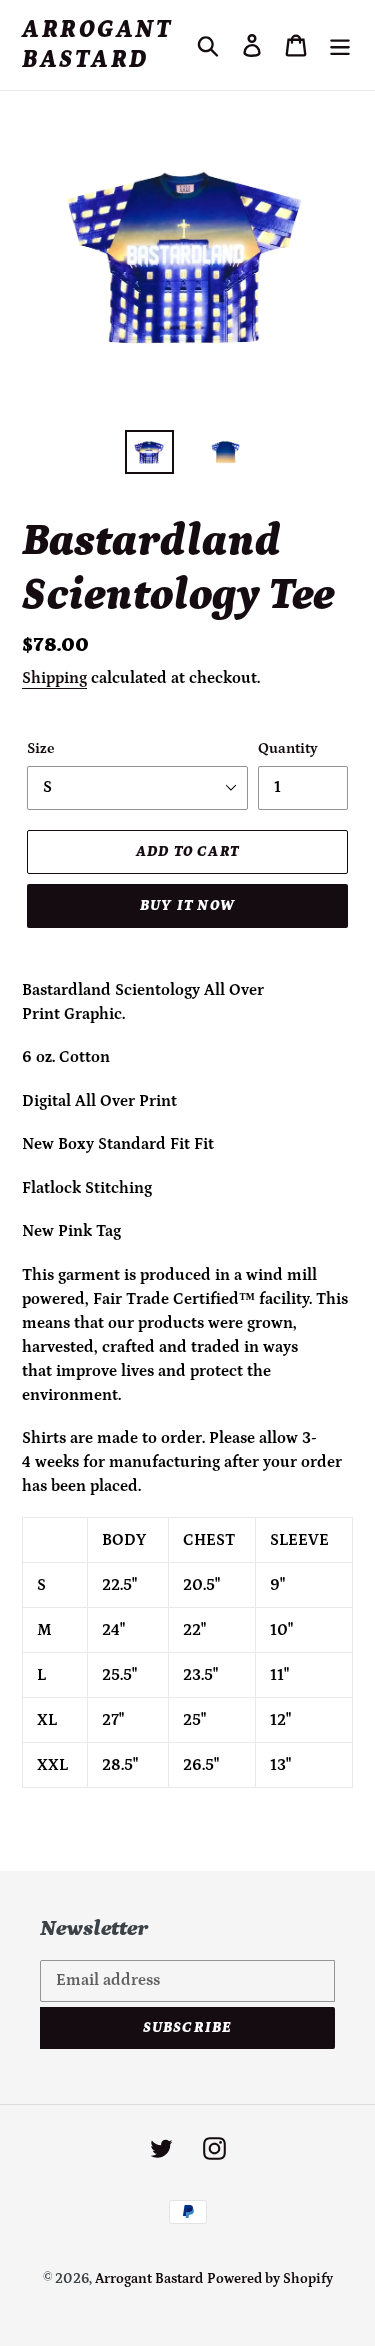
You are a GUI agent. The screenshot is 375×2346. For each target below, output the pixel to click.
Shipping (54, 678)
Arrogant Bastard (97, 45)
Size (41, 748)
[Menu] (340, 45)
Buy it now (187, 905)
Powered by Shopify (270, 2279)
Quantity (288, 748)
